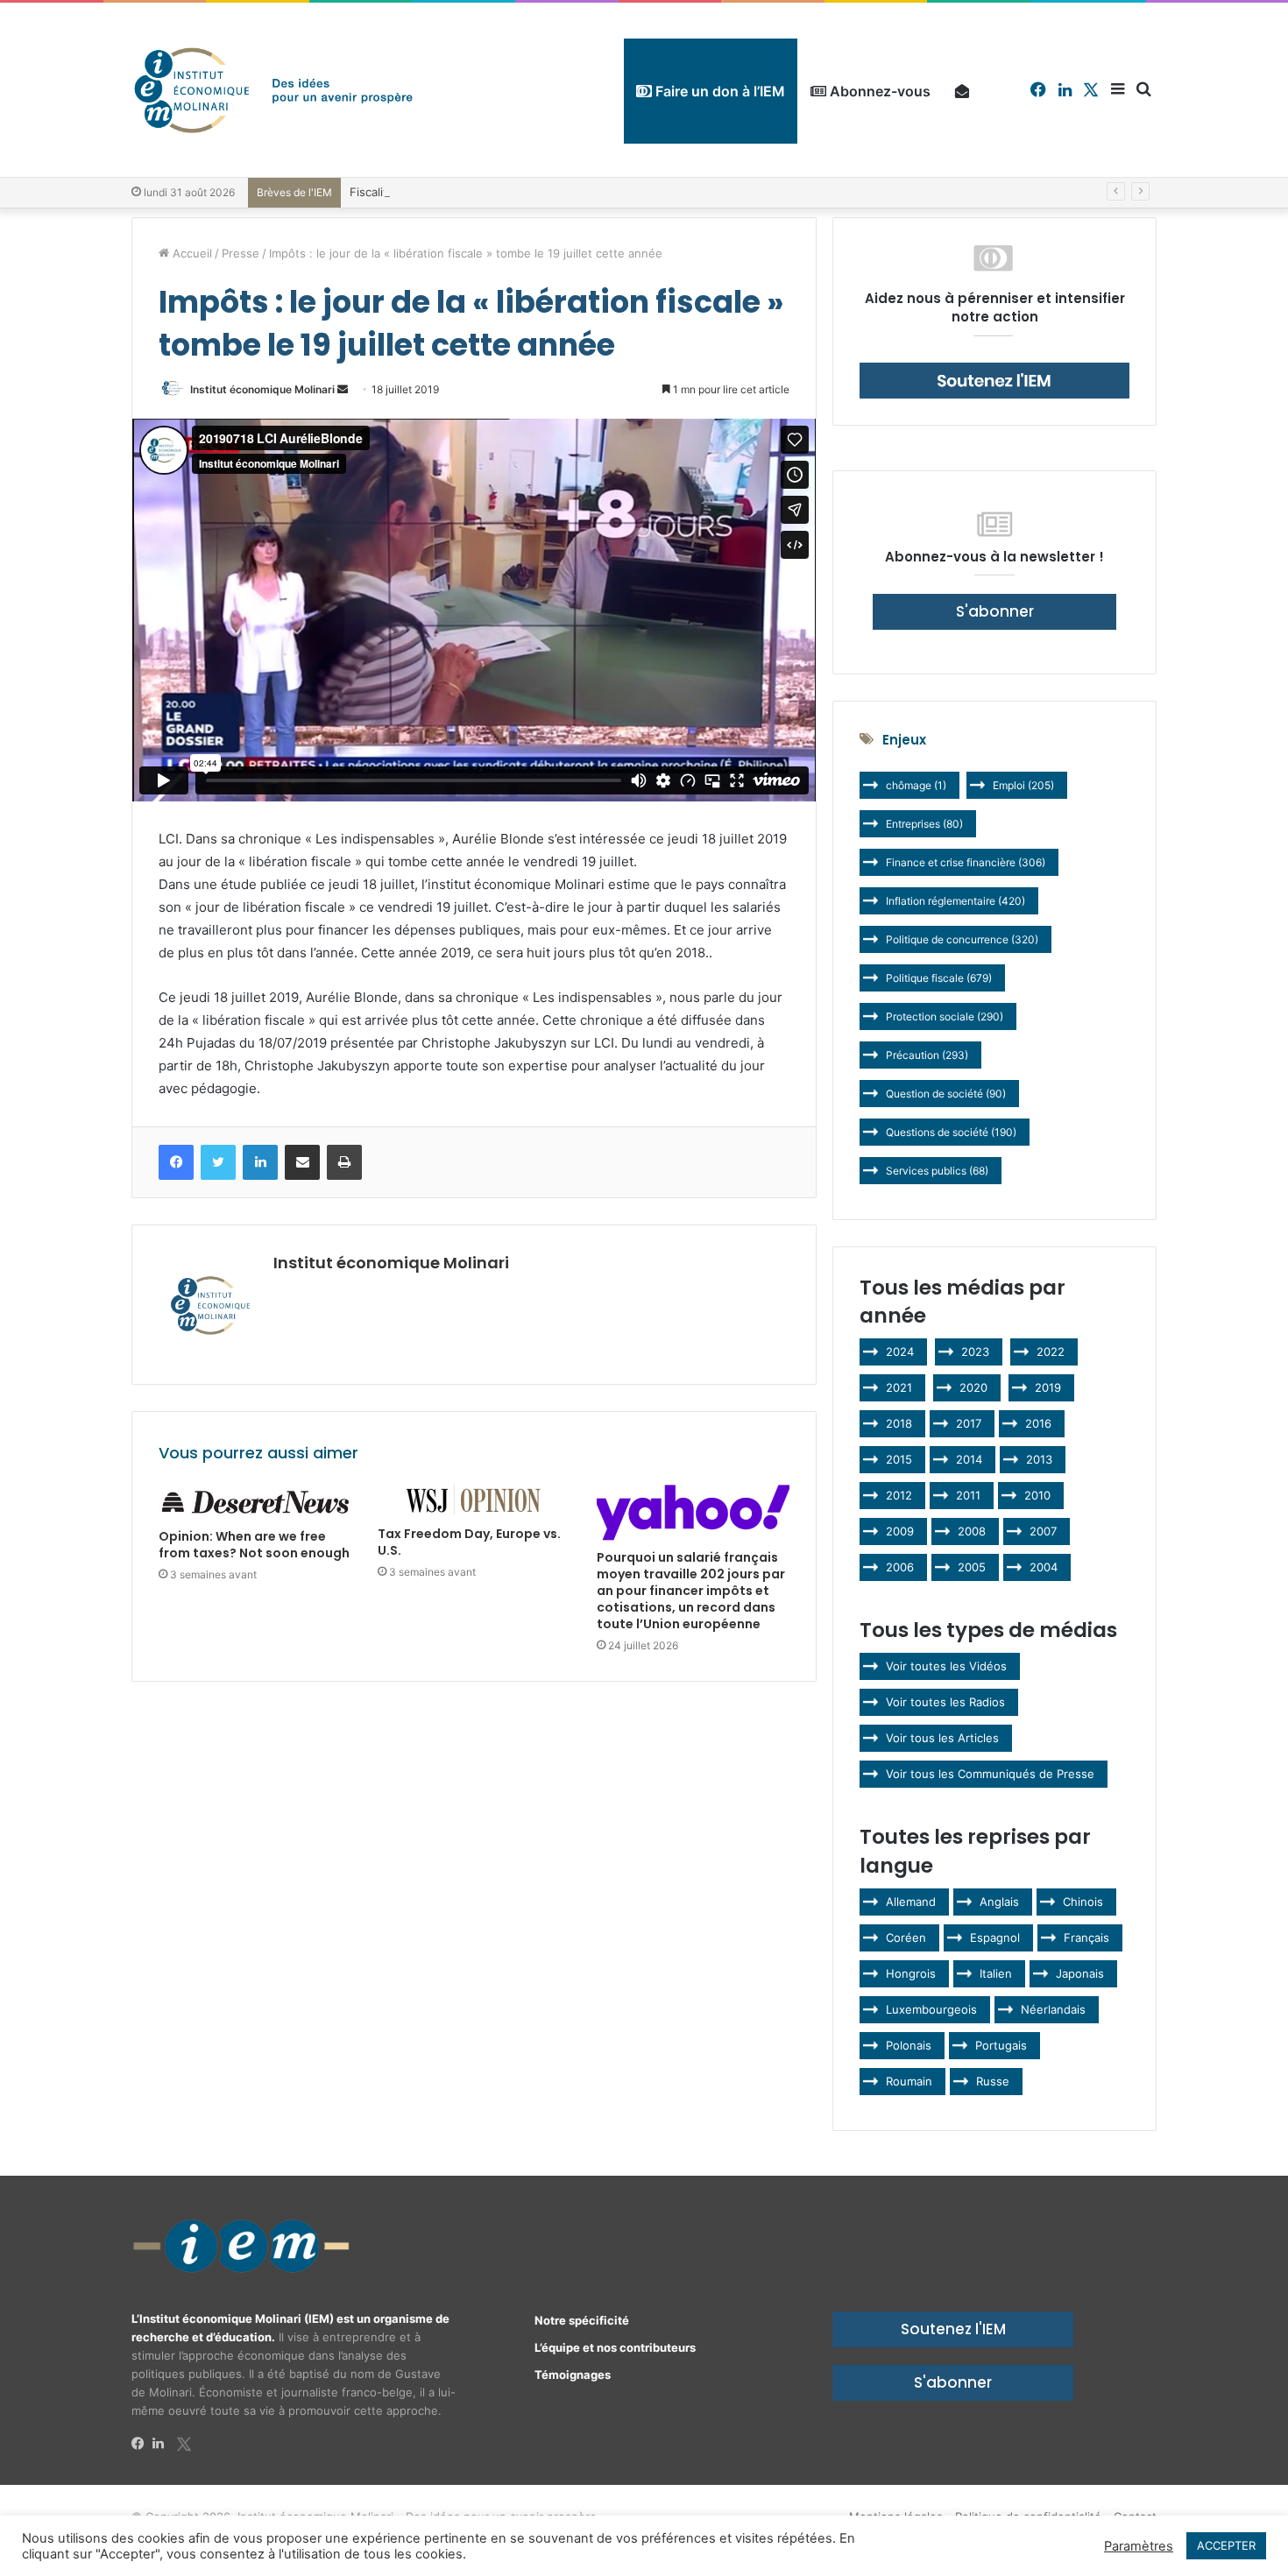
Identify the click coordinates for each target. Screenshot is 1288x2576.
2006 (900, 1567)
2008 (972, 1531)
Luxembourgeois (931, 2009)
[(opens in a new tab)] (255, 1502)
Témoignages (573, 2375)
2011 (968, 1495)
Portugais (1001, 2045)
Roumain (909, 2081)
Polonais (909, 2045)
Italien (996, 1973)
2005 (972, 1567)
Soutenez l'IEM (953, 2329)
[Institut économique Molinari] (273, 90)
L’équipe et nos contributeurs (615, 2347)
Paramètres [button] (1139, 2546)
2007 (1043, 1531)
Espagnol (995, 1937)
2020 (973, 1387)
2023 (975, 1352)
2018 (899, 1423)
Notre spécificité (582, 2320)
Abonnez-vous (878, 91)
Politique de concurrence (962, 939)
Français (1086, 1937)
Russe (993, 2081)
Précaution (927, 1055)
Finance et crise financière (966, 862)
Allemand (911, 1902)
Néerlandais (1053, 2009)
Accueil (191, 253)
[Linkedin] (163, 2444)
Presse (241, 253)
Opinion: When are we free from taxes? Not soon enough (254, 1545)
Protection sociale (945, 1016)
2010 (1037, 1495)
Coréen (906, 1937)
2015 (899, 1459)
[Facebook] (142, 2444)
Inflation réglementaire (955, 901)
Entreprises (924, 824)
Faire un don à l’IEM (718, 91)
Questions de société (951, 1132)
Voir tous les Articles (942, 1738)
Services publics (937, 1171)
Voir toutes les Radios (945, 1702)
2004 (1044, 1567)
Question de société (946, 1094)
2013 (1039, 1459)
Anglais (999, 1902)
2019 (1048, 1387)
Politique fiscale (939, 978)
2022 (1051, 1352)
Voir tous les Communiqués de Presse (990, 1774)
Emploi (1023, 785)
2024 (900, 1352)
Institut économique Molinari (262, 389)
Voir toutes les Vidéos (946, 1666)
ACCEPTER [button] (1226, 2545)
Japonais (1080, 1973)
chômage (916, 785)
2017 (969, 1423)
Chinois (1083, 1902)
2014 (969, 1459)
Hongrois (911, 1973)
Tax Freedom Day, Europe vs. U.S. (469, 1542)
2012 (899, 1495)
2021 (899, 1387)
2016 (1038, 1423)
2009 (900, 1531)
